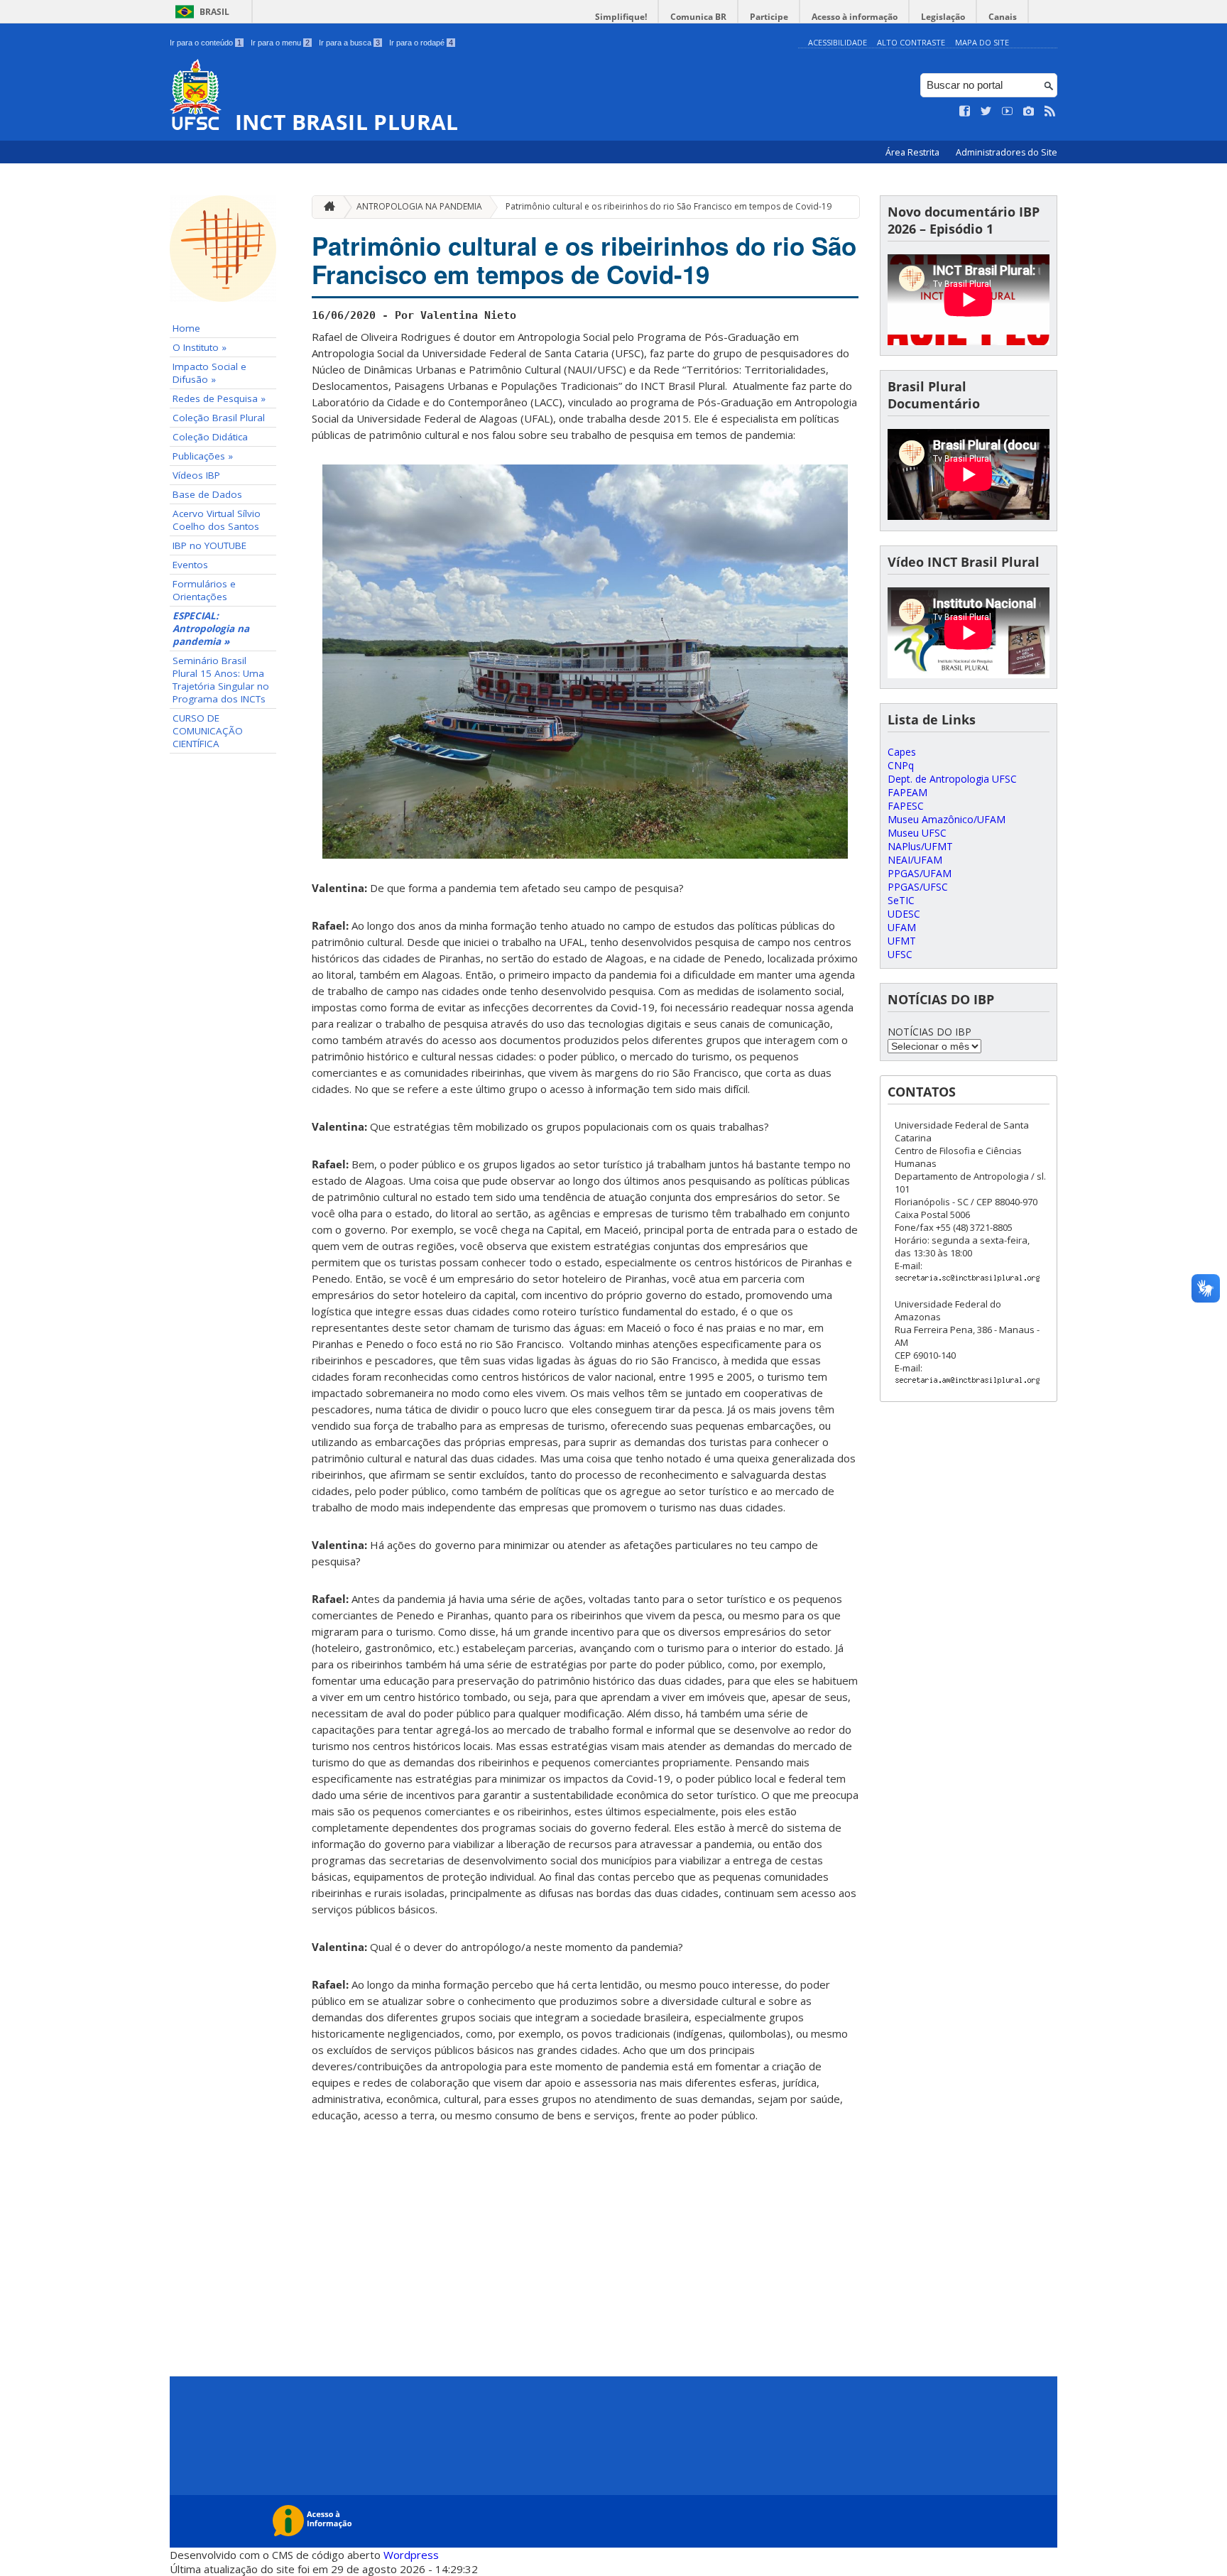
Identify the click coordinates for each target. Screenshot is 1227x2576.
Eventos (190, 565)
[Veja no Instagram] (1029, 112)
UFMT (902, 941)
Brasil (214, 12)
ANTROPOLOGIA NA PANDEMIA (419, 206)
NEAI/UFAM (915, 860)
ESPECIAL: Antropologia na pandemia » (211, 629)
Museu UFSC (917, 833)
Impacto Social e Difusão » (209, 373)
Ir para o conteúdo (206, 43)
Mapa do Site (982, 42)
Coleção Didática (210, 437)
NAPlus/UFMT (920, 846)
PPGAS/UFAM (920, 873)
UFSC (900, 954)
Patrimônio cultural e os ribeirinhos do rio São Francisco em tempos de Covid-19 (669, 206)
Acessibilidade (838, 42)
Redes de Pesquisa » (219, 398)
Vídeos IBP (196, 475)
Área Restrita (914, 152)
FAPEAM (907, 792)
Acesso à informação (855, 17)
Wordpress (411, 2555)
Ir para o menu (280, 43)
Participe (769, 17)
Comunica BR (698, 17)
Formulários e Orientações (204, 590)
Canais (1003, 17)
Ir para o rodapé (421, 43)
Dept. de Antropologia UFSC (952, 779)
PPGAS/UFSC (918, 887)
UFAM (902, 927)
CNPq (901, 765)
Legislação (943, 17)
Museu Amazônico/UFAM (947, 819)
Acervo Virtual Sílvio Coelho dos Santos (217, 520)
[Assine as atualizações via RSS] (1050, 112)
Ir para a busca (349, 43)
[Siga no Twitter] (986, 112)
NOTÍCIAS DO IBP (929, 1032)
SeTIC (901, 900)
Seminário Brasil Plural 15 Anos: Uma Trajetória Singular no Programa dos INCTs (221, 680)
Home (186, 328)
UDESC (904, 914)
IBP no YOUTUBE (209, 545)
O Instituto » (200, 347)
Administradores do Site (1007, 152)
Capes (902, 752)
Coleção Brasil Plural (219, 418)
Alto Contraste (911, 42)
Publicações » (203, 456)
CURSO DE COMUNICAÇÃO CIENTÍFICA (208, 731)
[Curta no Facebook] (965, 112)
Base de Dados (207, 494)
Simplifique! (621, 17)
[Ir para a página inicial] (326, 207)
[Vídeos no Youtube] (1008, 112)
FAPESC (906, 806)
